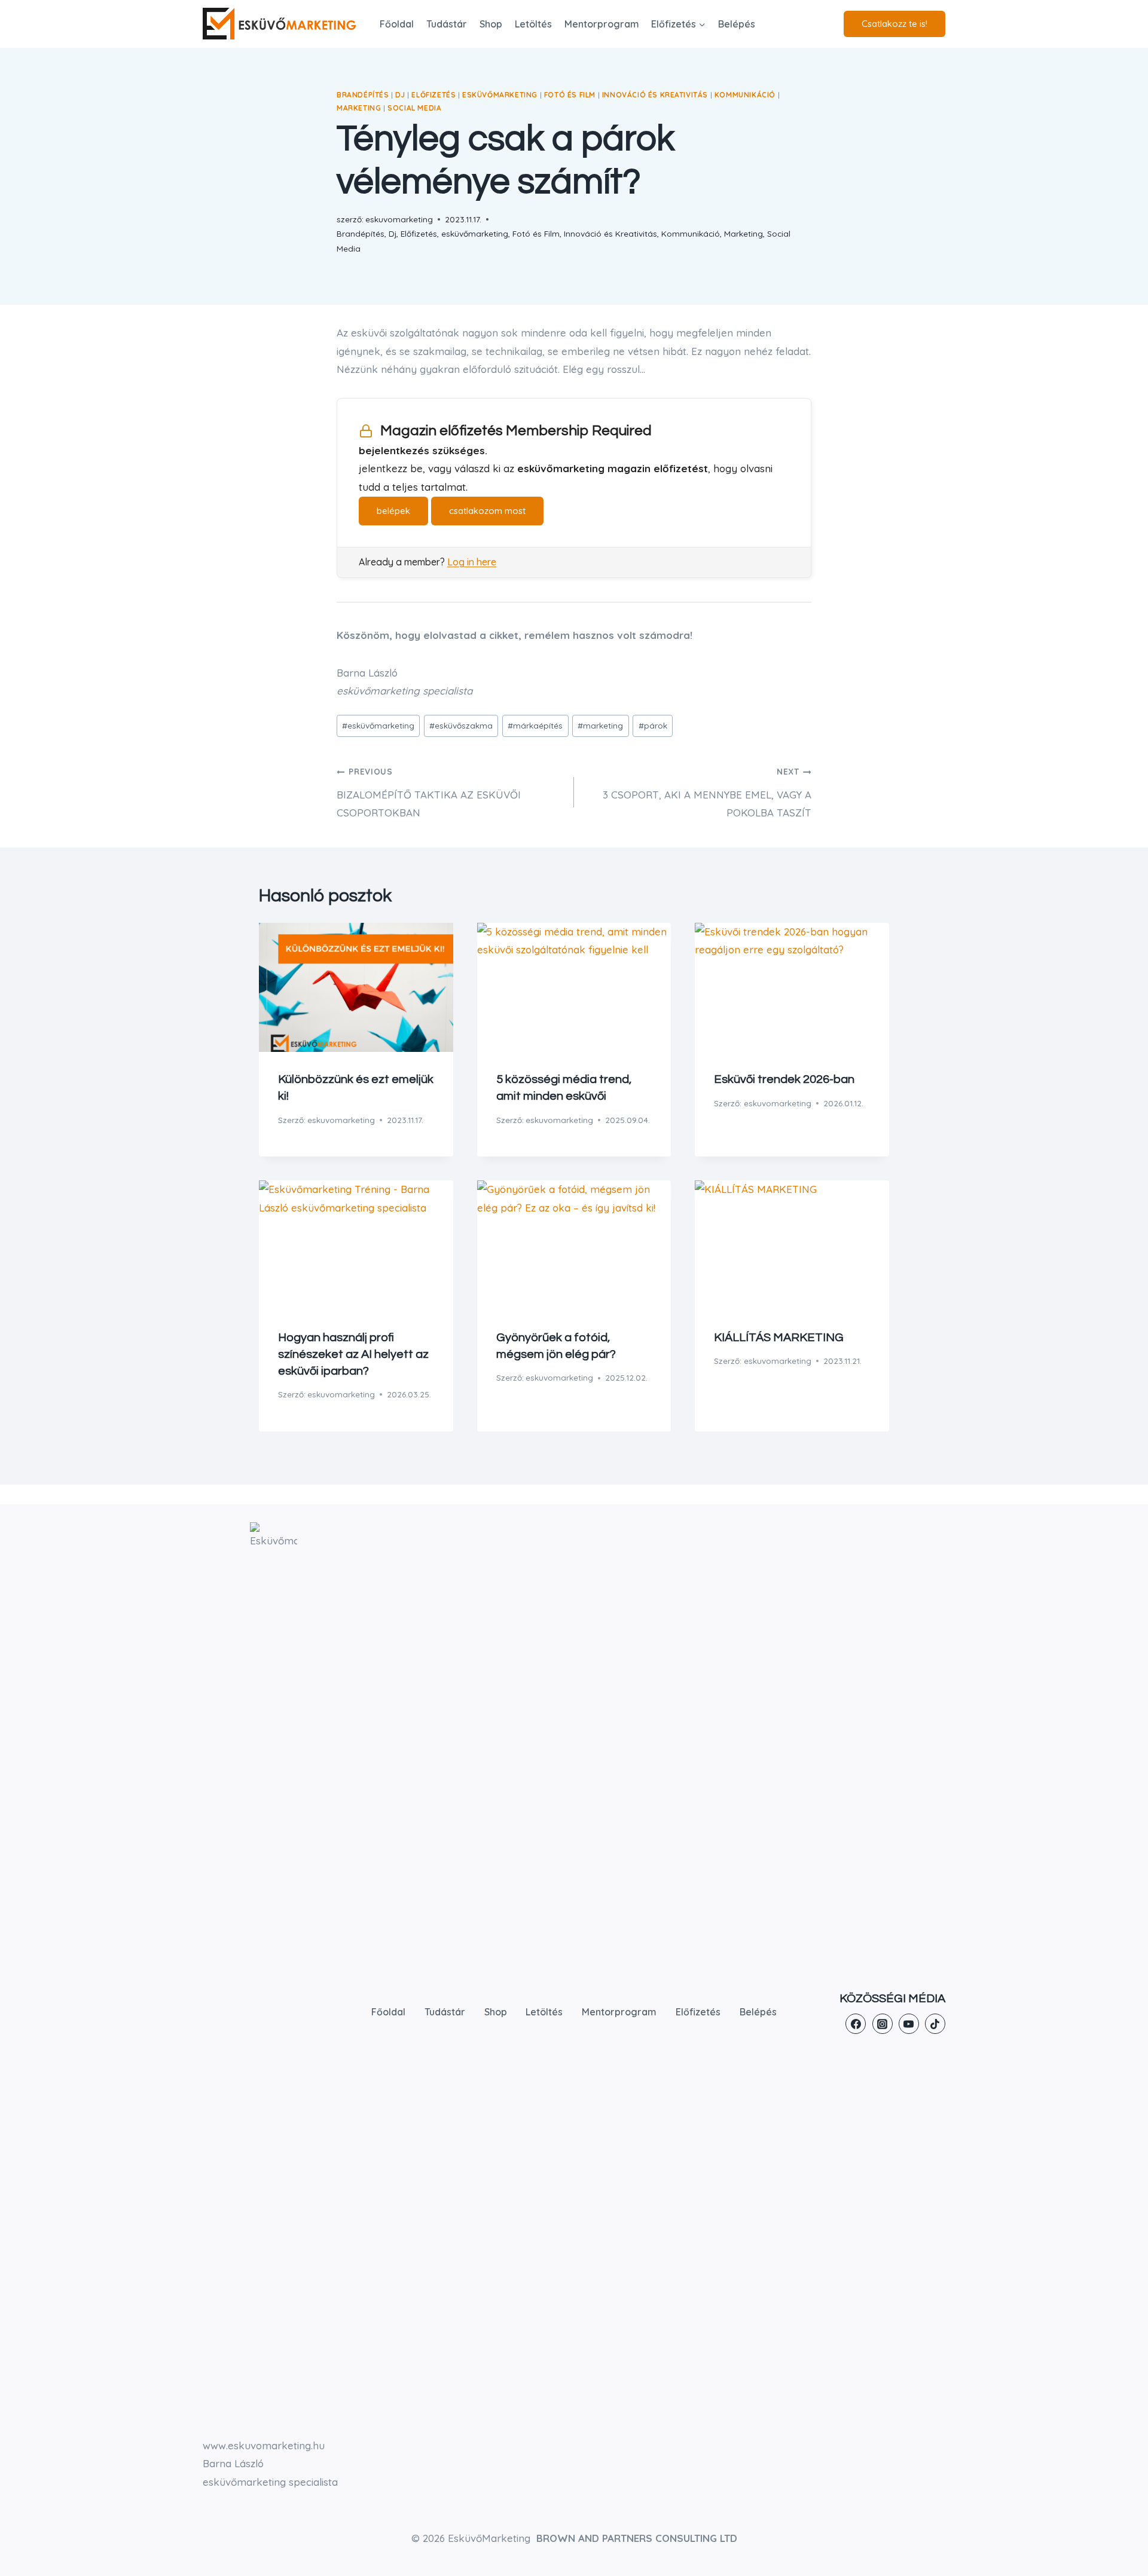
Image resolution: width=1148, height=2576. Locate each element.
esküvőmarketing (500, 95)
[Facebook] (856, 2024)
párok (653, 725)
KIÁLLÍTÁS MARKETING (779, 1338)
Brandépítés (363, 95)
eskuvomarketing (341, 1120)
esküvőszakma (461, 725)
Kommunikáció (745, 95)
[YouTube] (909, 2024)
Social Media (414, 108)
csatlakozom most (487, 511)
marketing (600, 725)
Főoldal (397, 24)
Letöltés (533, 24)
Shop (491, 24)
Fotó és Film (570, 95)
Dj (400, 95)
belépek (393, 511)
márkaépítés (535, 725)
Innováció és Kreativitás (655, 95)
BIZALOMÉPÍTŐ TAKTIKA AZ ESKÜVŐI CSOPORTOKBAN (429, 793)
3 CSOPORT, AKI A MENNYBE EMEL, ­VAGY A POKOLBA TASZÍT (707, 793)
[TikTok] (935, 2024)
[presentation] (356, 987)
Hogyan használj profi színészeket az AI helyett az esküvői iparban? (353, 1354)
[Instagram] (883, 2024)
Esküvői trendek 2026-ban (784, 1079)
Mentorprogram (602, 24)
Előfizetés (433, 95)
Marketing (359, 108)
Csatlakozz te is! (894, 24)
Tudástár (447, 24)
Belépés (737, 24)
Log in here (472, 562)
